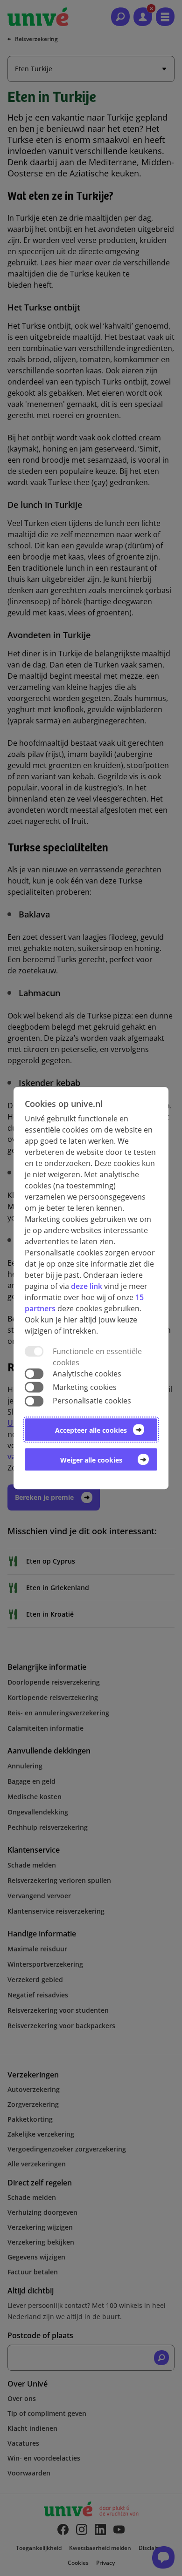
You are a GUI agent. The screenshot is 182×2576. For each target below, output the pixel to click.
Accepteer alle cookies (91, 1430)
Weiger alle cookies (91, 1460)
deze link (87, 1286)
